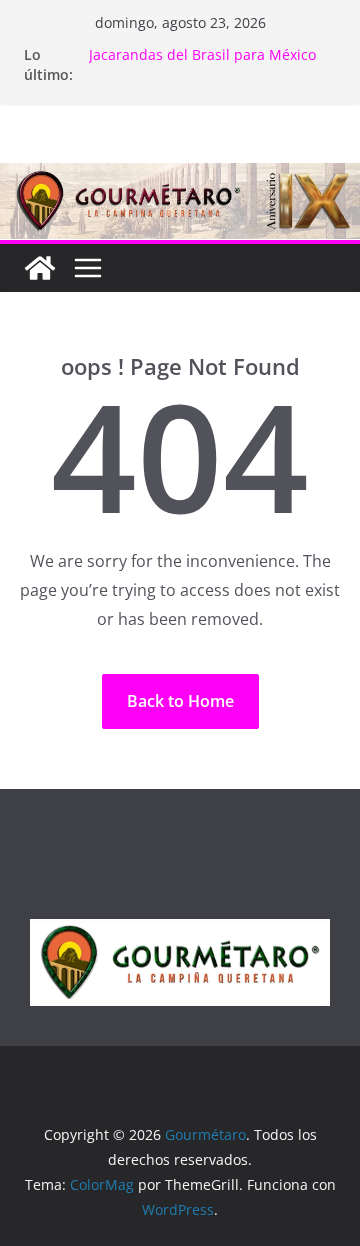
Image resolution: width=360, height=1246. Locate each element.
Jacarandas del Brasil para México (202, 54)
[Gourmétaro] (40, 268)
